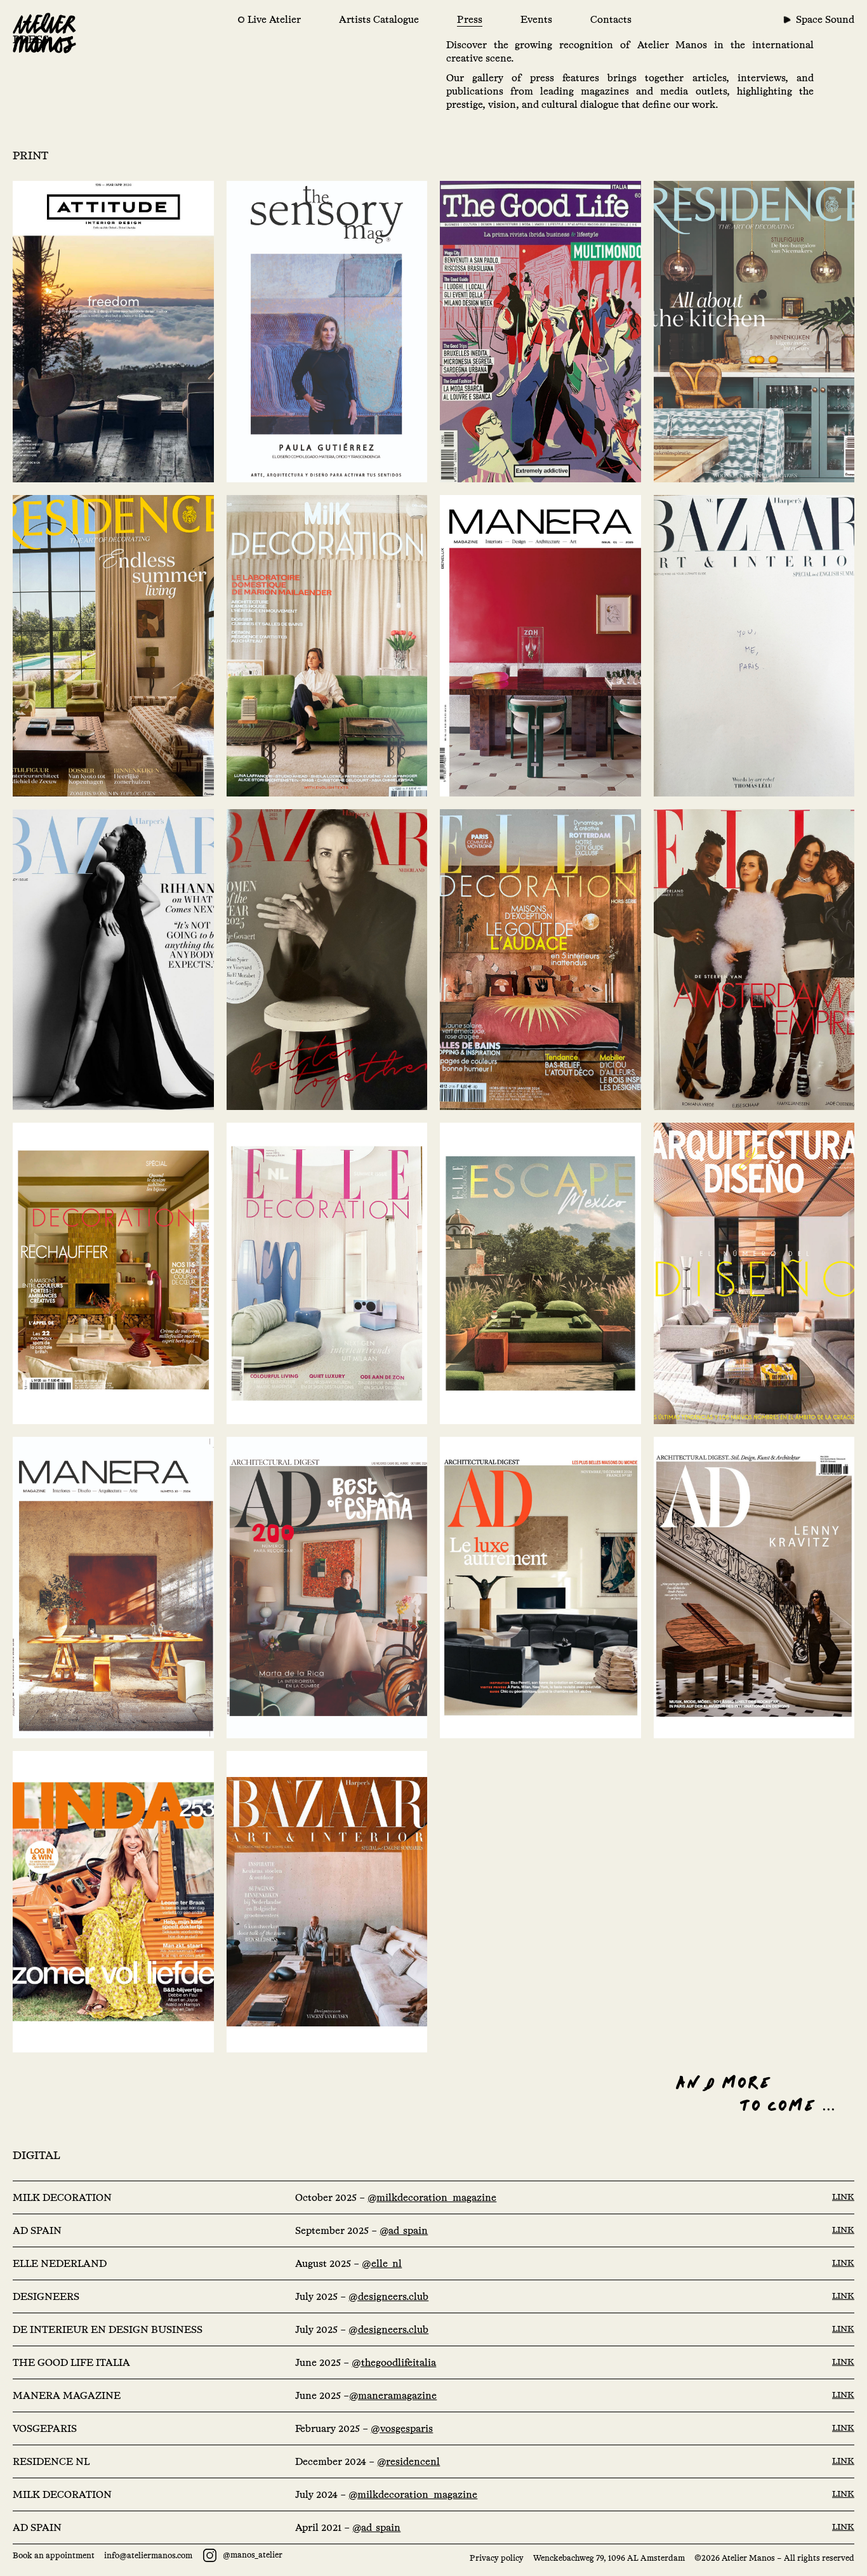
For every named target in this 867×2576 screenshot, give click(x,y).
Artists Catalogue (379, 19)
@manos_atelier (252, 2555)
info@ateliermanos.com (148, 2555)
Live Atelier (274, 19)
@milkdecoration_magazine (432, 2197)
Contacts (611, 19)
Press (470, 19)
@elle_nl (382, 2263)
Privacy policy (497, 2558)
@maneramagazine (393, 2395)
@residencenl (408, 2461)
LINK (843, 2196)
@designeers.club (388, 2296)
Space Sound (825, 19)
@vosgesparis (402, 2428)
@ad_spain (404, 2230)
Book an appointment (54, 2555)
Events (536, 19)
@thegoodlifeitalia (394, 2362)
